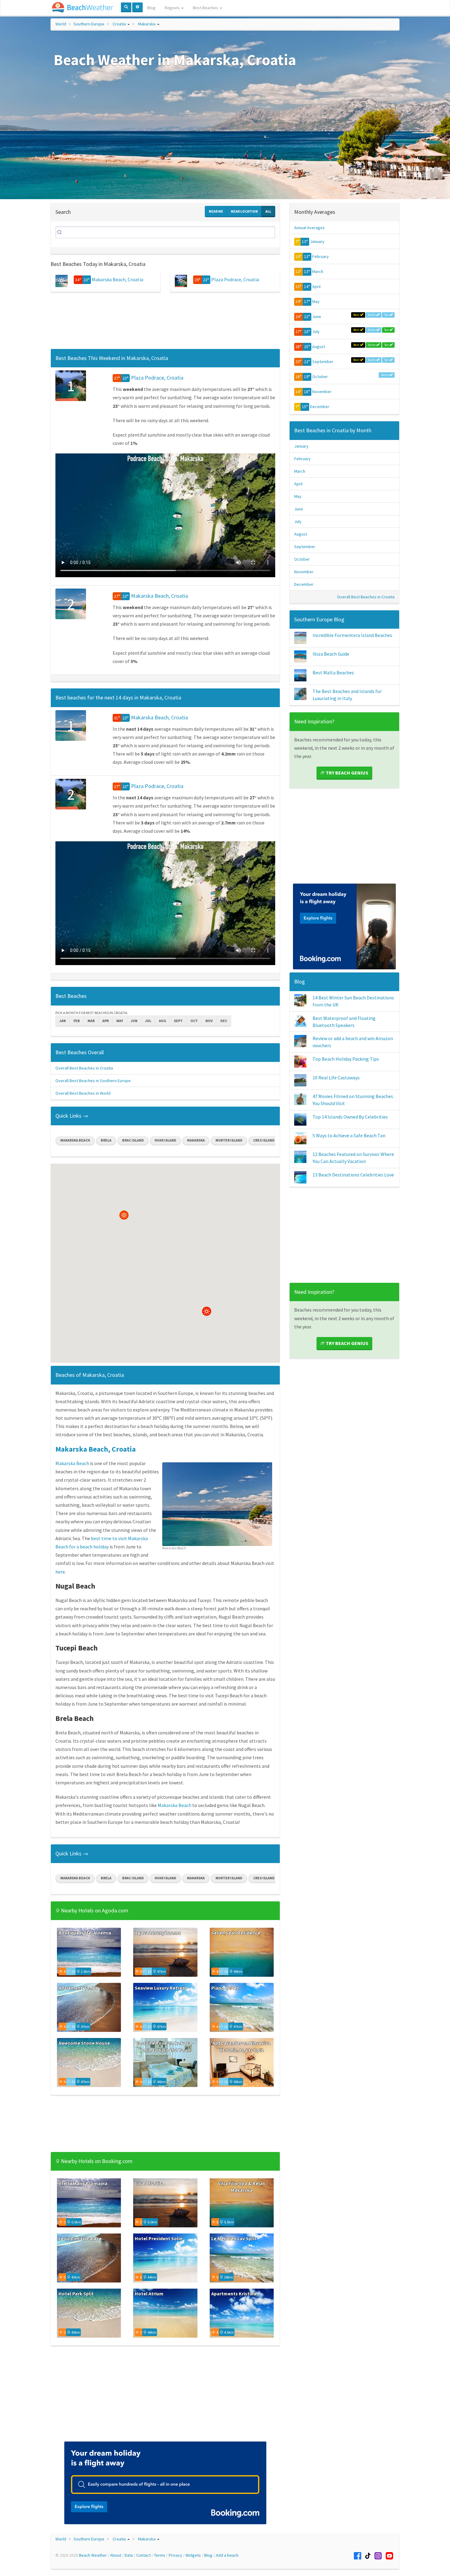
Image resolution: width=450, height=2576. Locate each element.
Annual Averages (309, 228)
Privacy (175, 2555)
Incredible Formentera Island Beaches (352, 635)
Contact (143, 2555)
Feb (77, 1021)
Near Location (244, 211)
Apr (105, 1021)
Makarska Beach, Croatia (118, 279)
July (316, 331)
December (320, 407)
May (120, 1021)
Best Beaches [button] (206, 8)
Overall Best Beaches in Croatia (84, 1068)
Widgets (193, 2555)
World (61, 24)
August (319, 347)
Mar (91, 1021)
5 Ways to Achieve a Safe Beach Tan (349, 1135)
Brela (106, 1140)
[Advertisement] (165, 322)
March (318, 271)
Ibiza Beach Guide (331, 654)
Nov (209, 1021)
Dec (224, 1021)
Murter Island (229, 1140)
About (116, 2555)
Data (129, 2555)
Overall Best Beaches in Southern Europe (93, 1081)
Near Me (216, 211)
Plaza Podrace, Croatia (235, 279)
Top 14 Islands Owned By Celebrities (350, 1117)
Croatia (119, 24)
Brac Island (133, 1140)
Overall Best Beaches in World (83, 1093)
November (322, 392)
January (317, 241)
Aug (163, 1021)
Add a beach (227, 2555)
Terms (160, 2555)
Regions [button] (173, 8)
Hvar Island (165, 1140)
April (316, 286)
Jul (148, 1021)
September (323, 362)
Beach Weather (93, 2555)
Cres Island (264, 1140)
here (60, 1572)
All (268, 211)
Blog (151, 8)
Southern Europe (89, 24)
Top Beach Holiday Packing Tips (346, 1059)
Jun (134, 1021)
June (317, 316)
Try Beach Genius (347, 773)
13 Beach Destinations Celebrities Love (353, 1175)
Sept (178, 1021)
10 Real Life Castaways (336, 1078)
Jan (63, 1021)
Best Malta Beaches (333, 672)
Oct (194, 1021)
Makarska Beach (75, 1140)
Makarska (147, 24)
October (320, 377)
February (321, 256)
